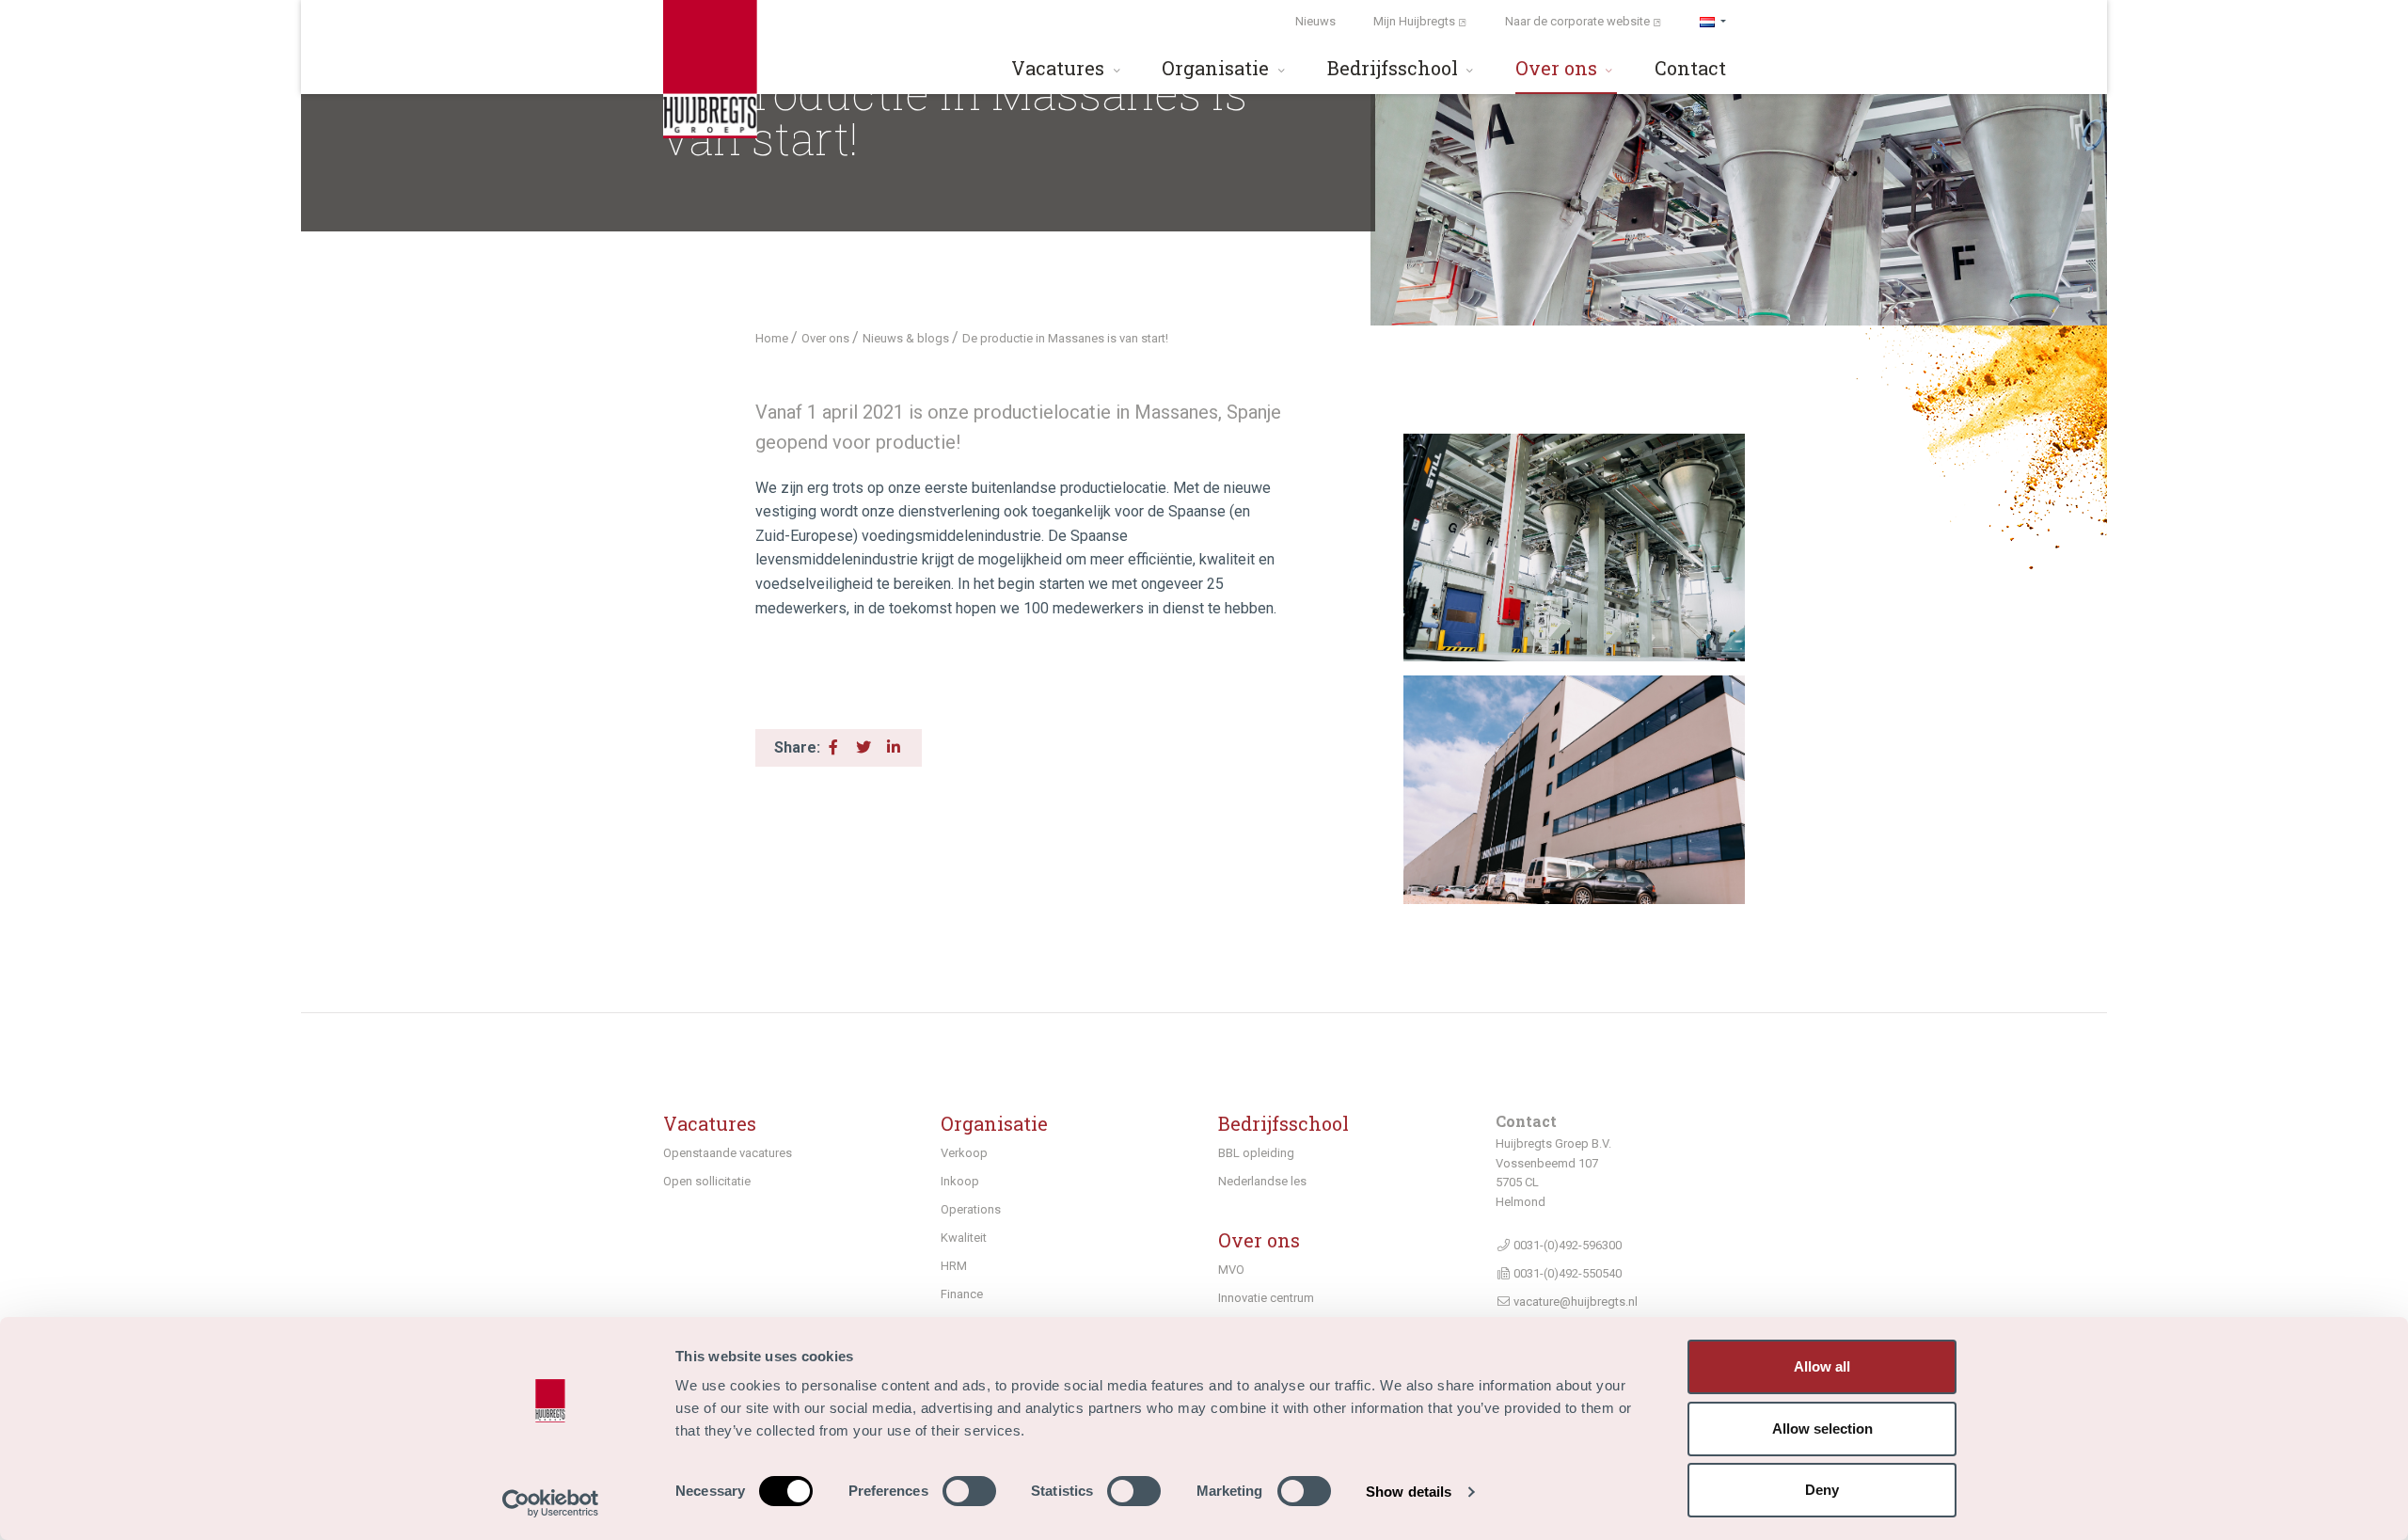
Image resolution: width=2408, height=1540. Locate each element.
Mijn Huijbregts (1416, 21)
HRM (954, 1266)
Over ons (1559, 68)
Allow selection (1822, 1429)
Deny (1822, 1490)
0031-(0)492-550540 (1566, 1273)
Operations (971, 1209)
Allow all (1822, 1366)
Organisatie (1218, 68)
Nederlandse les (1262, 1181)
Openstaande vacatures (728, 1153)
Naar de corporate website (1579, 21)
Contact (1690, 68)
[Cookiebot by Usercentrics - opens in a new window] (551, 1503)
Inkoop (960, 1181)
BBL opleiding (1256, 1153)
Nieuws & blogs (907, 338)
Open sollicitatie (707, 1181)
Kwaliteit (964, 1238)
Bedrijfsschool (1395, 68)
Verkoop (964, 1153)
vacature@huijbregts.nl (1574, 1302)
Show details (1409, 1492)
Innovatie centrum (1266, 1298)
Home (773, 338)
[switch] (969, 1491)
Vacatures (1060, 68)
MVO (1231, 1270)
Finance (962, 1294)
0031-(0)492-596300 (1566, 1245)
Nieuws (1315, 21)
